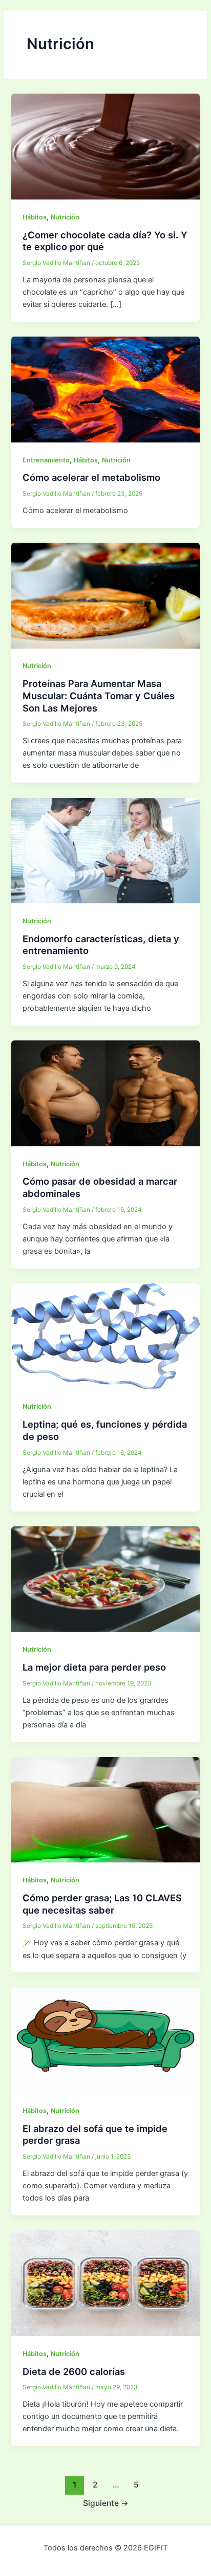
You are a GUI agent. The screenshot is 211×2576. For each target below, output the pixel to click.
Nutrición (65, 217)
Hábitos (35, 217)
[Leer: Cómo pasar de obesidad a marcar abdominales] (105, 1093)
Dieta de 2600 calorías (74, 2371)
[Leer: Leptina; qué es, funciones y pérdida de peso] (105, 1336)
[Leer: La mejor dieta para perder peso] (105, 1579)
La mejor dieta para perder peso (94, 1667)
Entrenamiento (46, 460)
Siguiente (106, 2503)
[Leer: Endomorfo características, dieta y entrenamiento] (105, 850)
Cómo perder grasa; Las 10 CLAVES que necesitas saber (102, 1904)
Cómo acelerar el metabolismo (91, 477)
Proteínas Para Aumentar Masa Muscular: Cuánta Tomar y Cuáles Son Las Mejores (99, 695)
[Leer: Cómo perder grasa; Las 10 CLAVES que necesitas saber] (105, 1809)
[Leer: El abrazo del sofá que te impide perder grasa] (105, 2040)
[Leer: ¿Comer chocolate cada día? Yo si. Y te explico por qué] (105, 146)
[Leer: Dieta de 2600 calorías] (105, 2283)
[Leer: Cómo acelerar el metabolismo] (105, 389)
